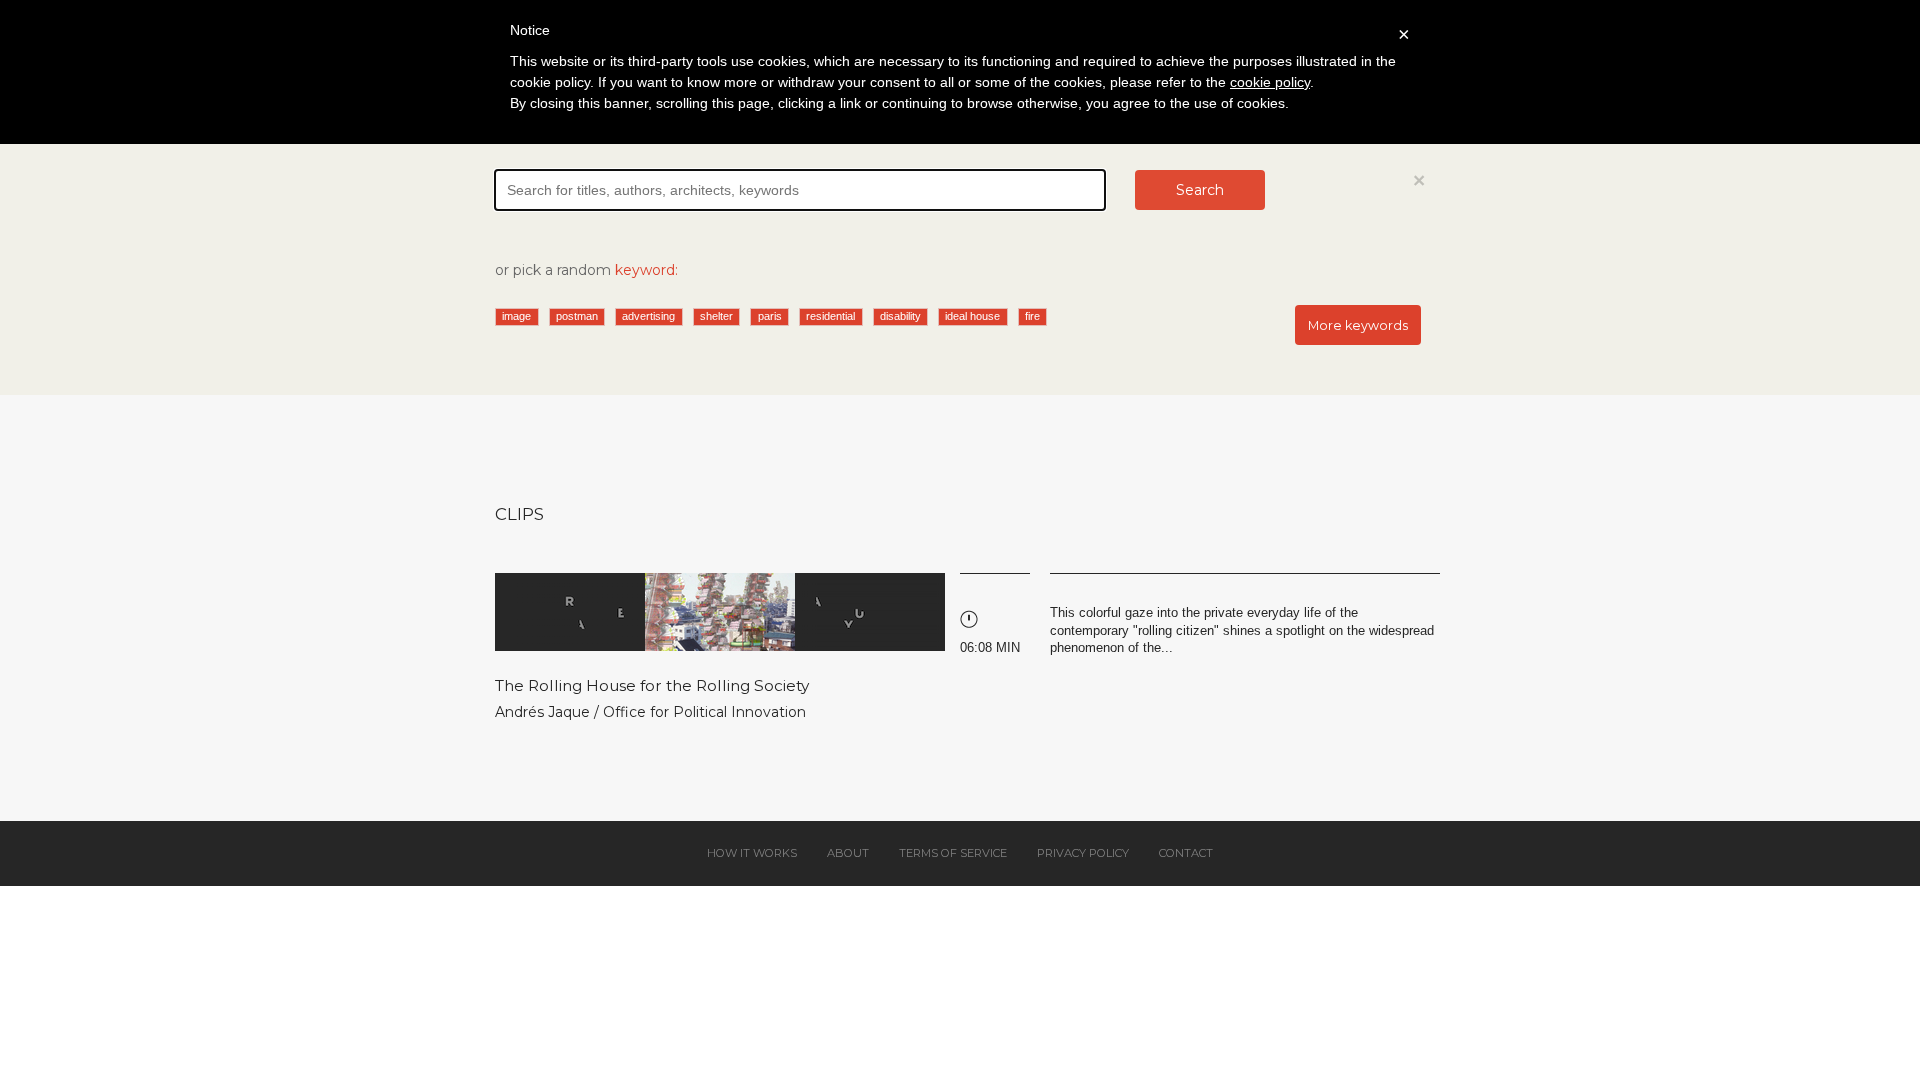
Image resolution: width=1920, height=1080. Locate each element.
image (516, 316)
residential (830, 316)
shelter (716, 316)
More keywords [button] (1358, 325)
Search (1200, 190)
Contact (1186, 853)
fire (1032, 316)
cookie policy (1270, 82)
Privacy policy (1083, 853)
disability (900, 316)
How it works (752, 853)
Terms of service (953, 853)
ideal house (972, 316)
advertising (648, 316)
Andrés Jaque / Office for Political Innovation (650, 712)
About (848, 853)
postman (577, 316)
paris (770, 316)
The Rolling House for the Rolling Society (652, 685)
